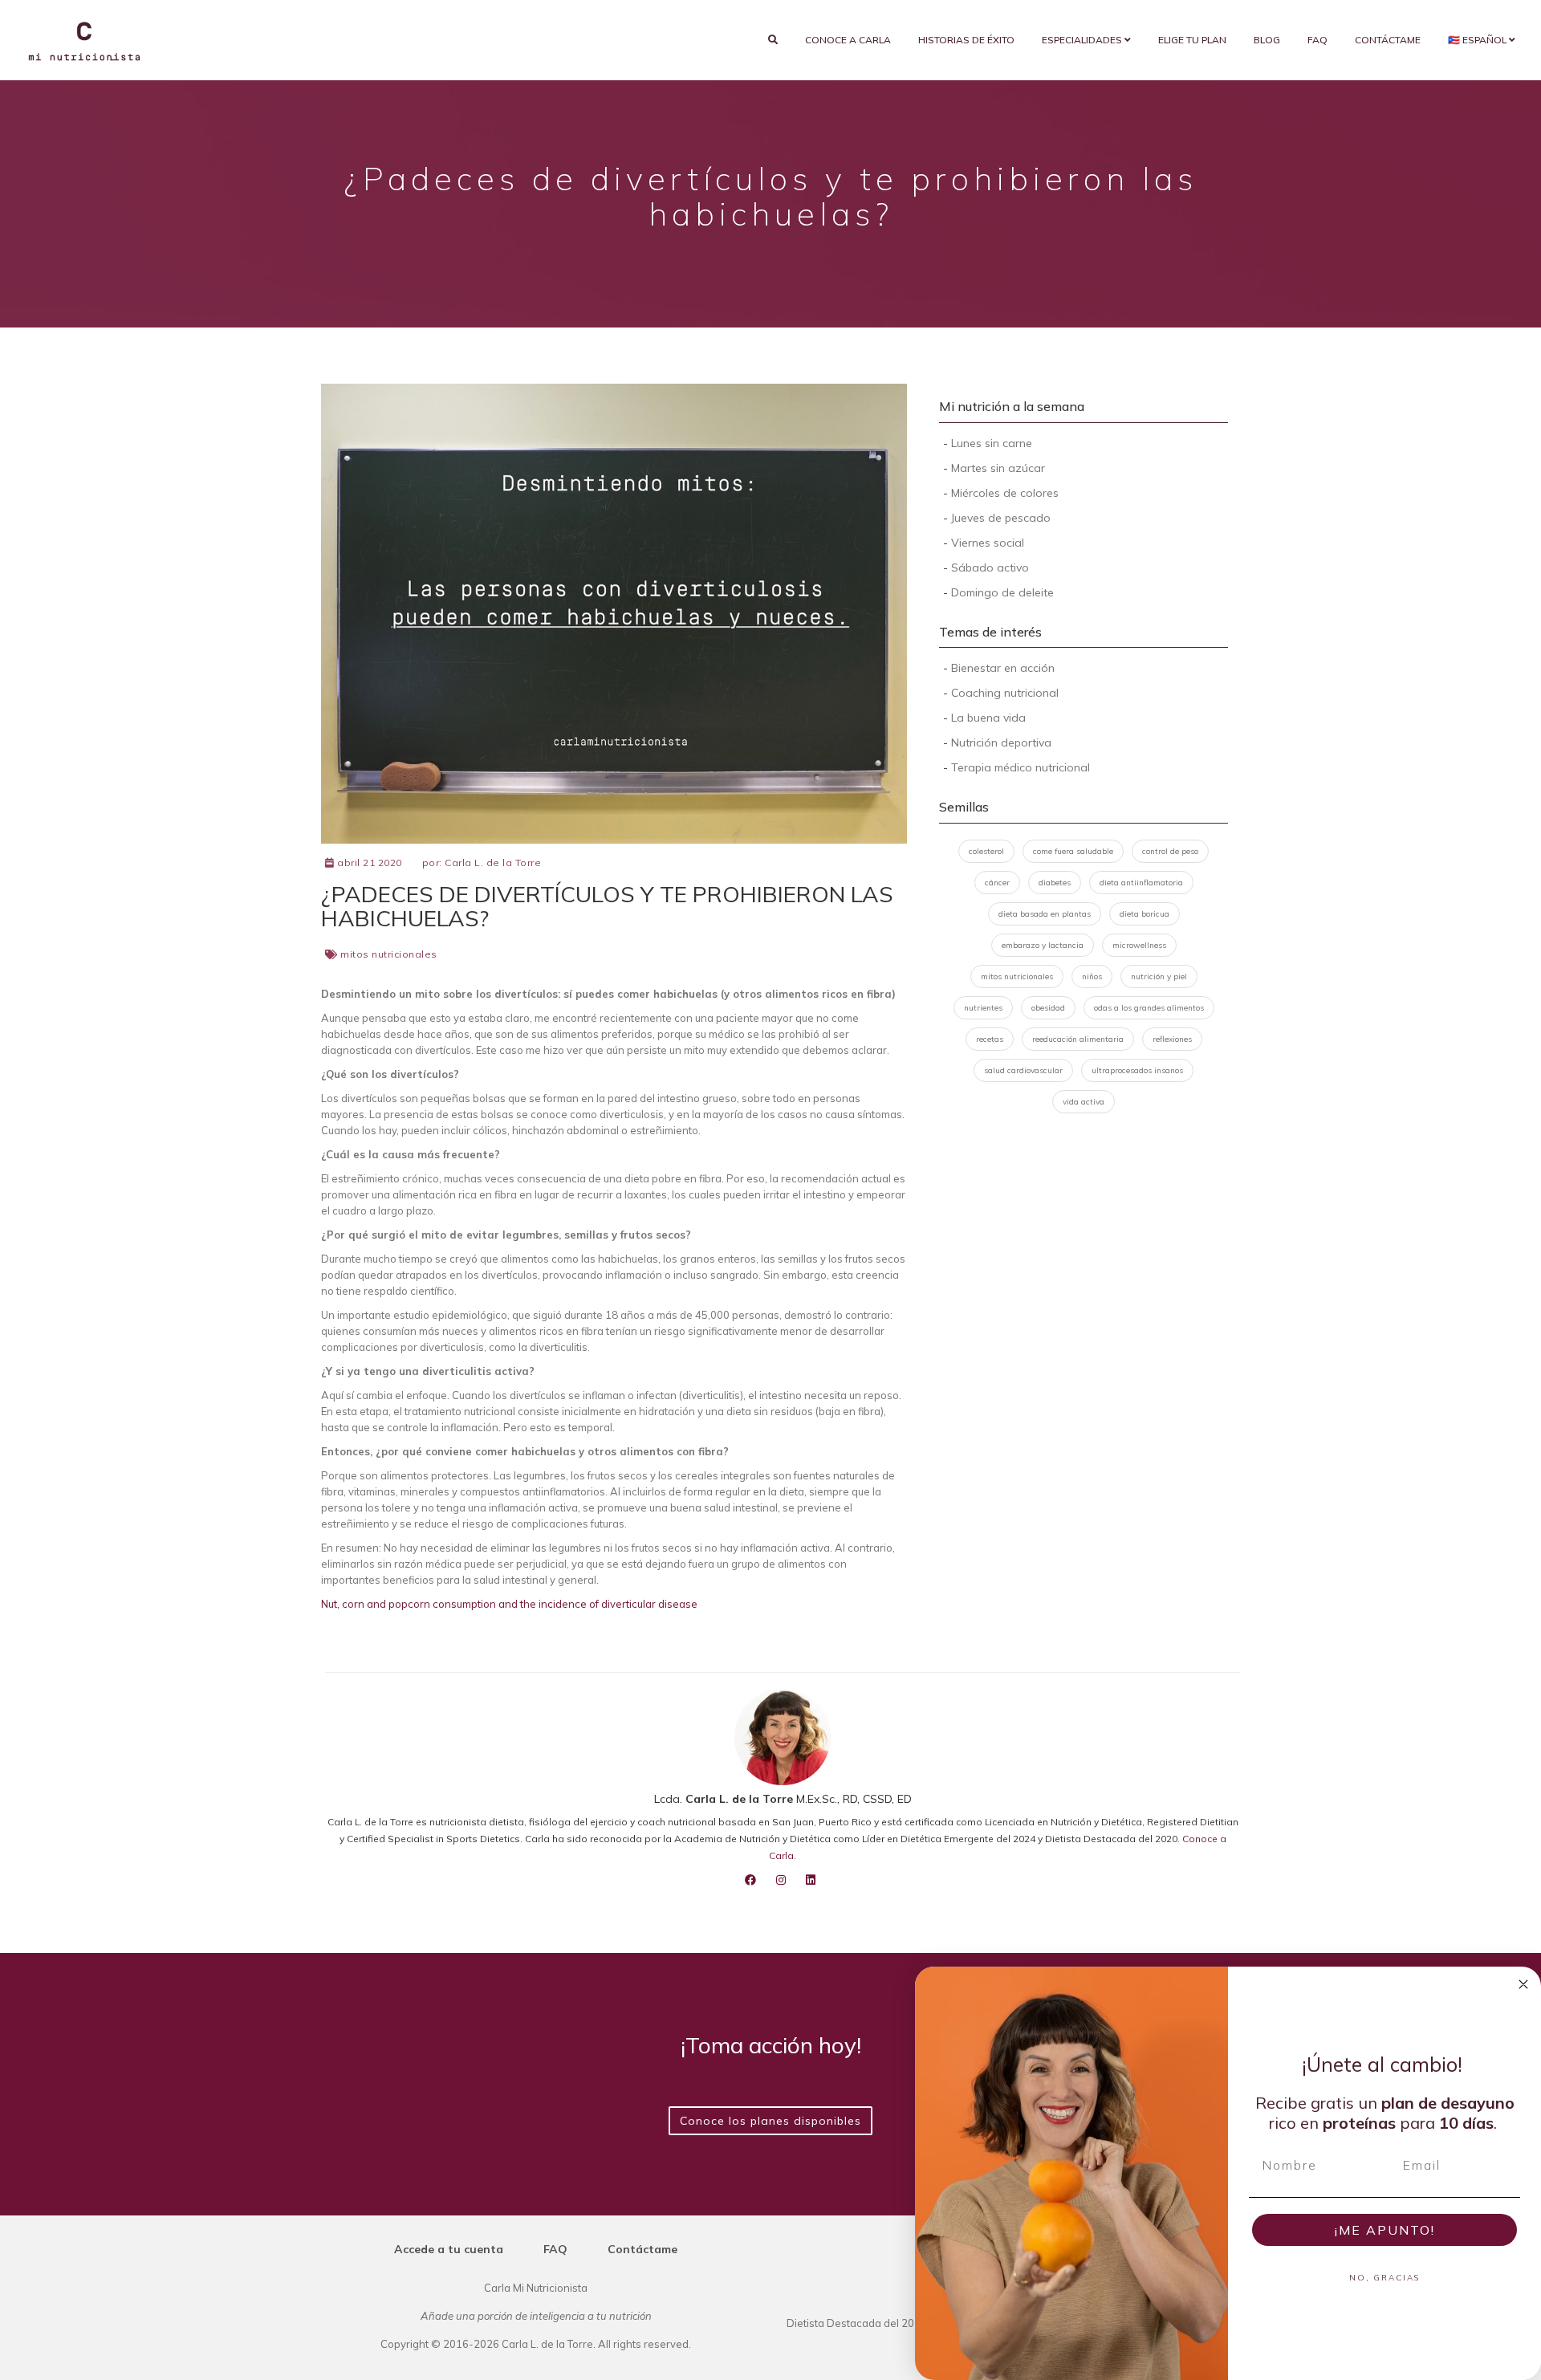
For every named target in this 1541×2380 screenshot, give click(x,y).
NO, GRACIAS (1384, 2278)
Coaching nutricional (1005, 693)
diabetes (1055, 883)
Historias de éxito (966, 40)
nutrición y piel (1159, 976)
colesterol (986, 851)
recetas (990, 1039)
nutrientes (983, 1008)
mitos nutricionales (389, 954)
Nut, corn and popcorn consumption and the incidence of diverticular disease (509, 1604)
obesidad (1048, 1008)
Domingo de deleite (1002, 592)
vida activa (1084, 1102)
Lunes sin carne (992, 443)
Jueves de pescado (1001, 518)
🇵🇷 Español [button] (1478, 40)
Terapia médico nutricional (1021, 767)
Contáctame (1388, 40)
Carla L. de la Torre (493, 862)
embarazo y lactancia (1043, 945)
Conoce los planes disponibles (770, 2121)
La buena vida (988, 718)
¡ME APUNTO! (1385, 2230)
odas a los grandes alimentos (1149, 1008)
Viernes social (988, 543)
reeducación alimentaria (1078, 1039)
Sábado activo (990, 568)
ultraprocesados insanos (1137, 1070)
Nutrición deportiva (1001, 742)
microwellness (1139, 945)
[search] (773, 40)
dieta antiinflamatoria (1141, 883)
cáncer (997, 883)
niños (1092, 976)
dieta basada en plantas (1045, 914)
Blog (1267, 40)
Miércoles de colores (1005, 493)
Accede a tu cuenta (449, 2249)
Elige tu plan (1192, 40)
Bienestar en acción (1003, 668)
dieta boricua (1145, 914)
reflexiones (1172, 1039)
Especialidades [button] (1083, 40)
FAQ (1317, 40)
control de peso (1170, 851)
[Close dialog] (1523, 1984)
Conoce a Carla (848, 40)
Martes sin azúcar (998, 468)
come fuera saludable (1073, 851)
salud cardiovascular (1023, 1070)
